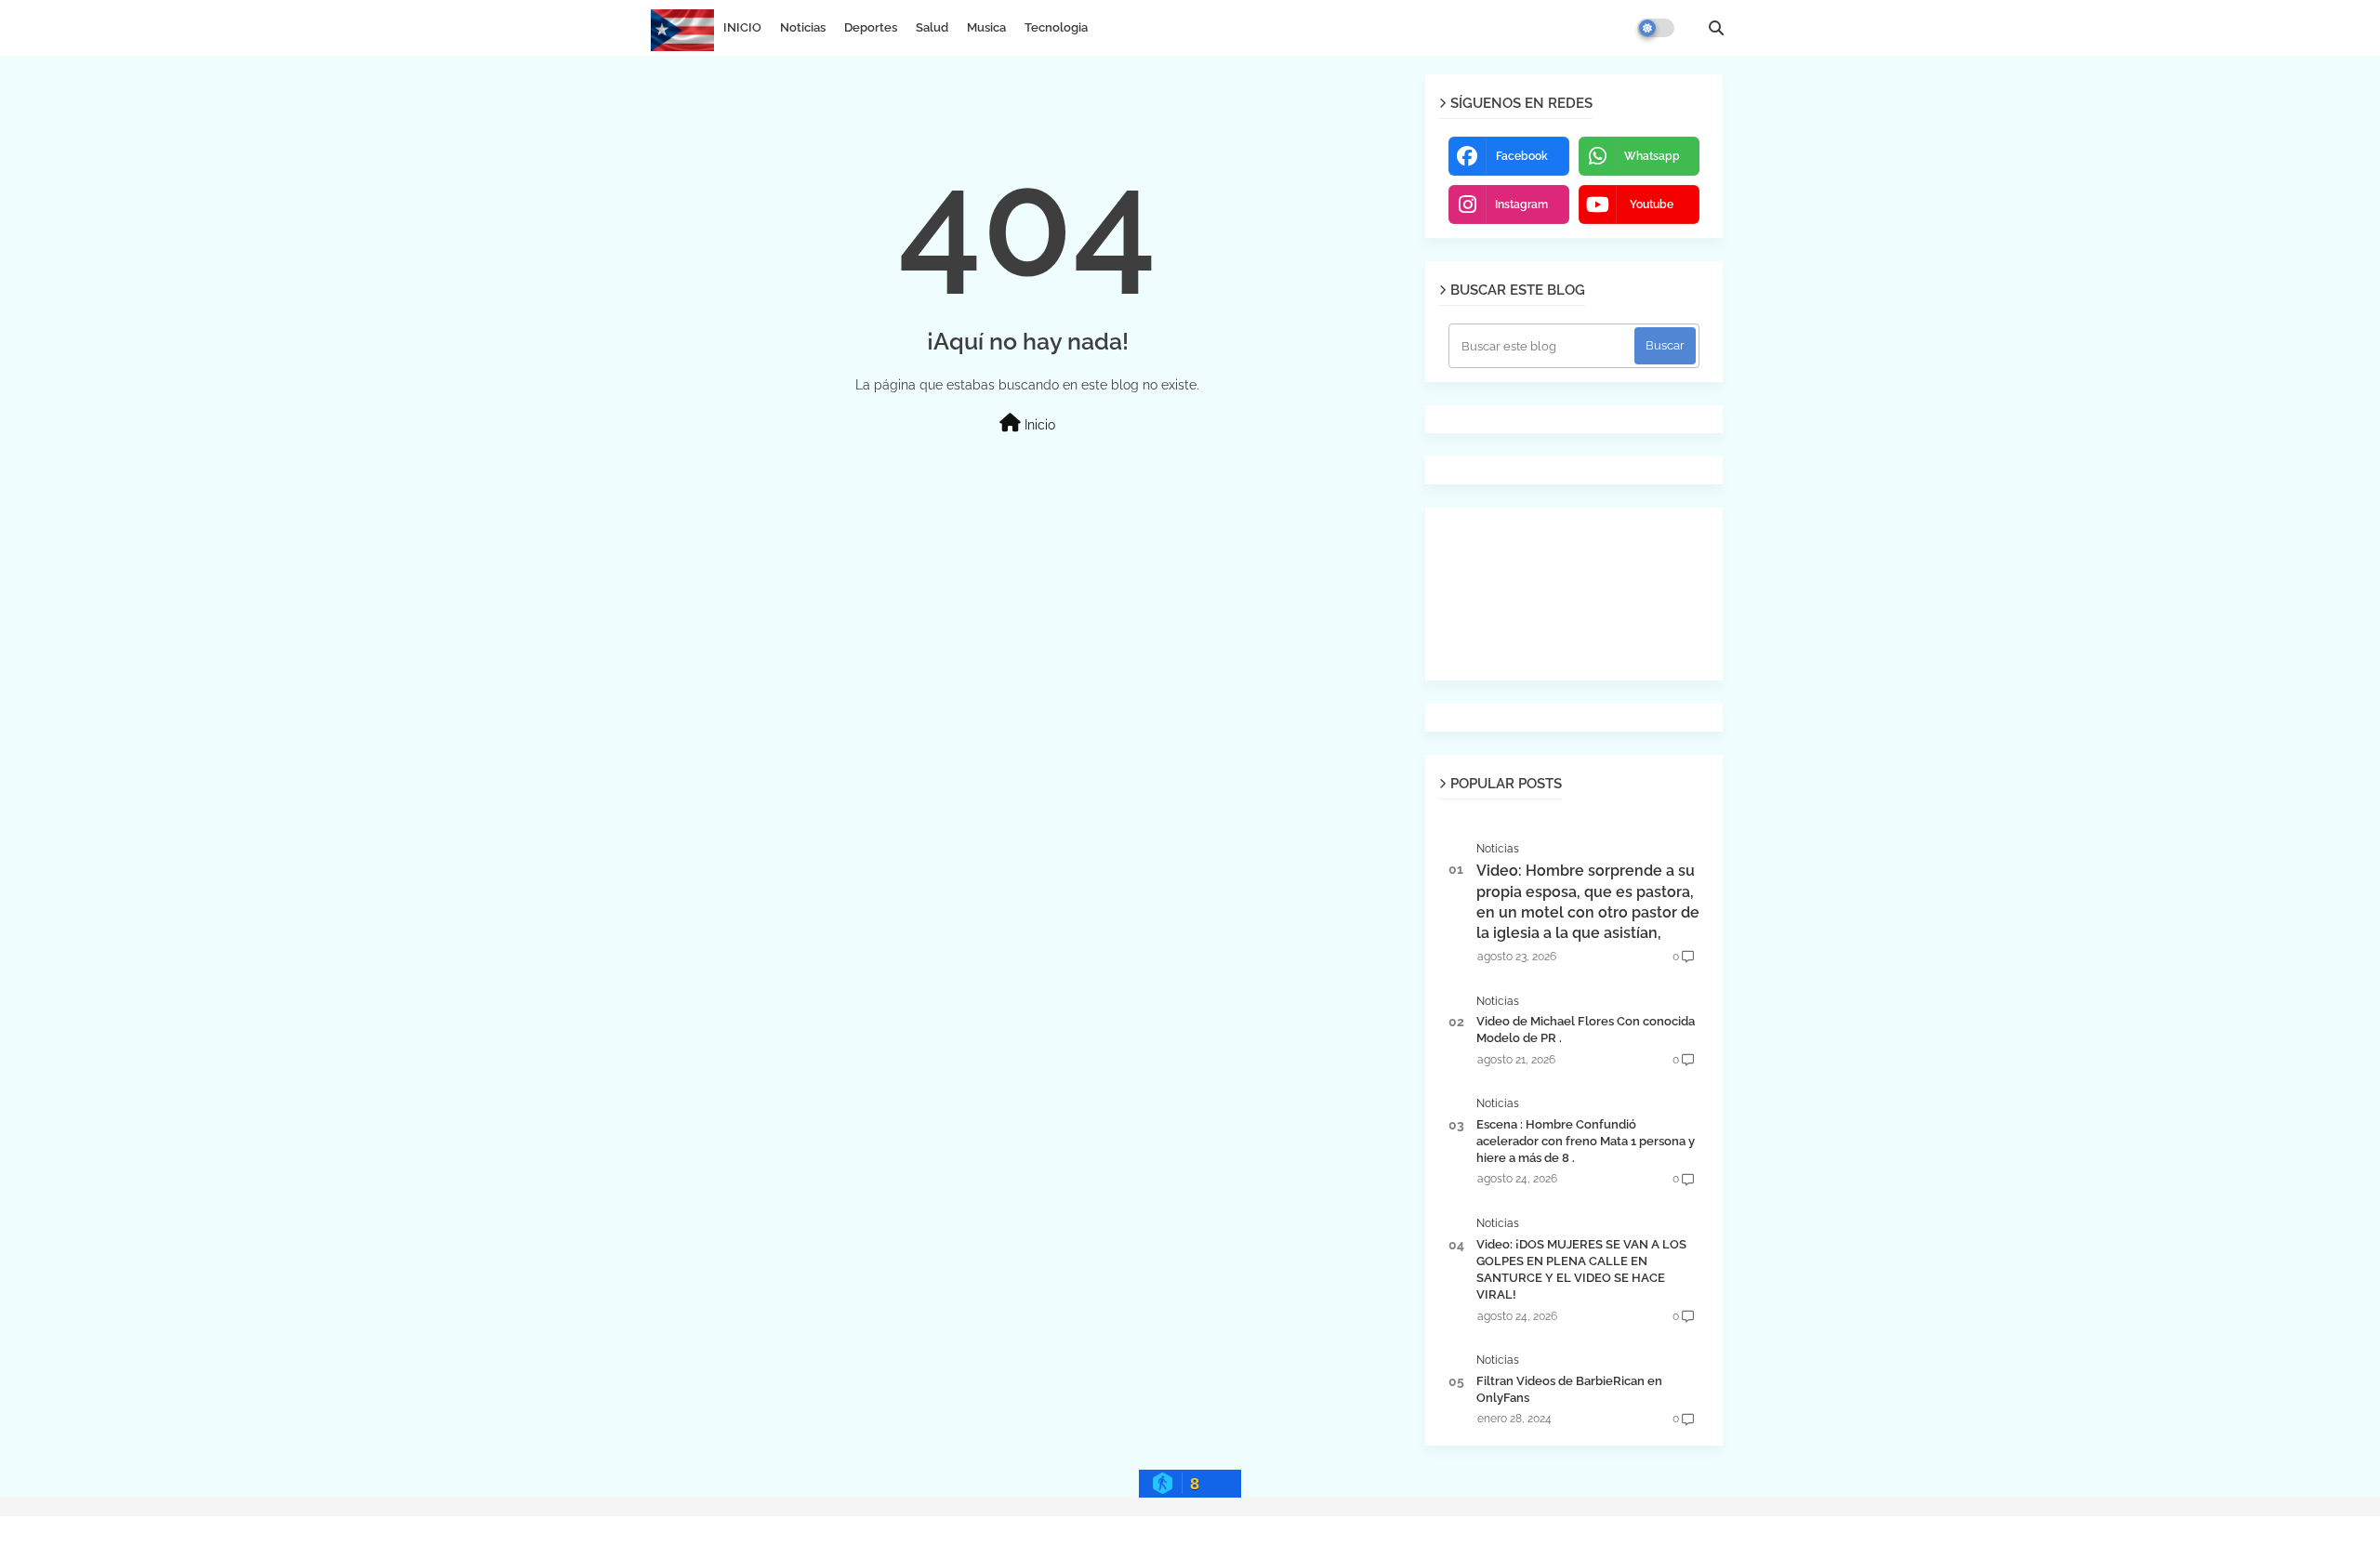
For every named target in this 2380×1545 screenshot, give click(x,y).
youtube (1652, 205)
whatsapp (1652, 156)
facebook (1522, 156)
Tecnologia (1056, 27)
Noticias (803, 27)
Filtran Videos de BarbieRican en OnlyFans (1569, 1389)
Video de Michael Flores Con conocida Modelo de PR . (1586, 1030)
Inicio (1038, 425)
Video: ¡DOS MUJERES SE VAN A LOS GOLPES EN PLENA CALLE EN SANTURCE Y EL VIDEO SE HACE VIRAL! (1581, 1270)
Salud (932, 27)
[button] (1716, 28)
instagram (1521, 205)
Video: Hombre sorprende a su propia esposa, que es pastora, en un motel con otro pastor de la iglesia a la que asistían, (1588, 902)
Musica (986, 27)
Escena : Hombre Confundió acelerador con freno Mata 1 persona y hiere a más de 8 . (1586, 1141)
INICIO (742, 27)
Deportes (871, 27)
